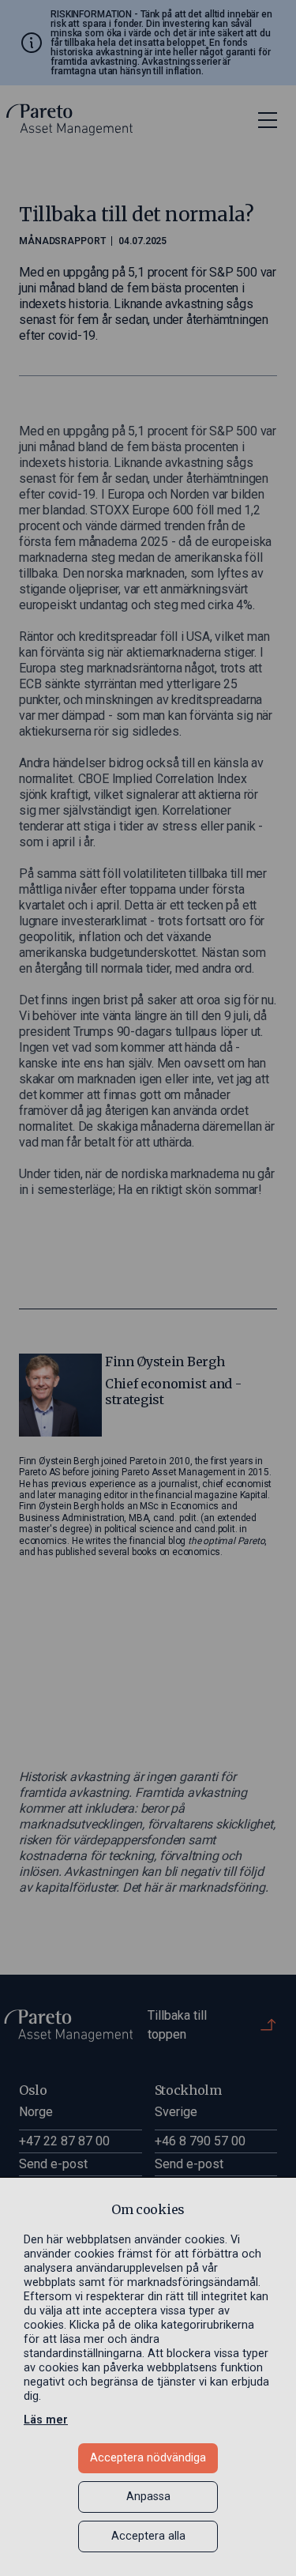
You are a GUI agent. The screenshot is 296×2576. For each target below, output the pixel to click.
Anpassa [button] (148, 2497)
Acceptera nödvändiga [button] (148, 2458)
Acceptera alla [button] (148, 2536)
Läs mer (46, 2420)
